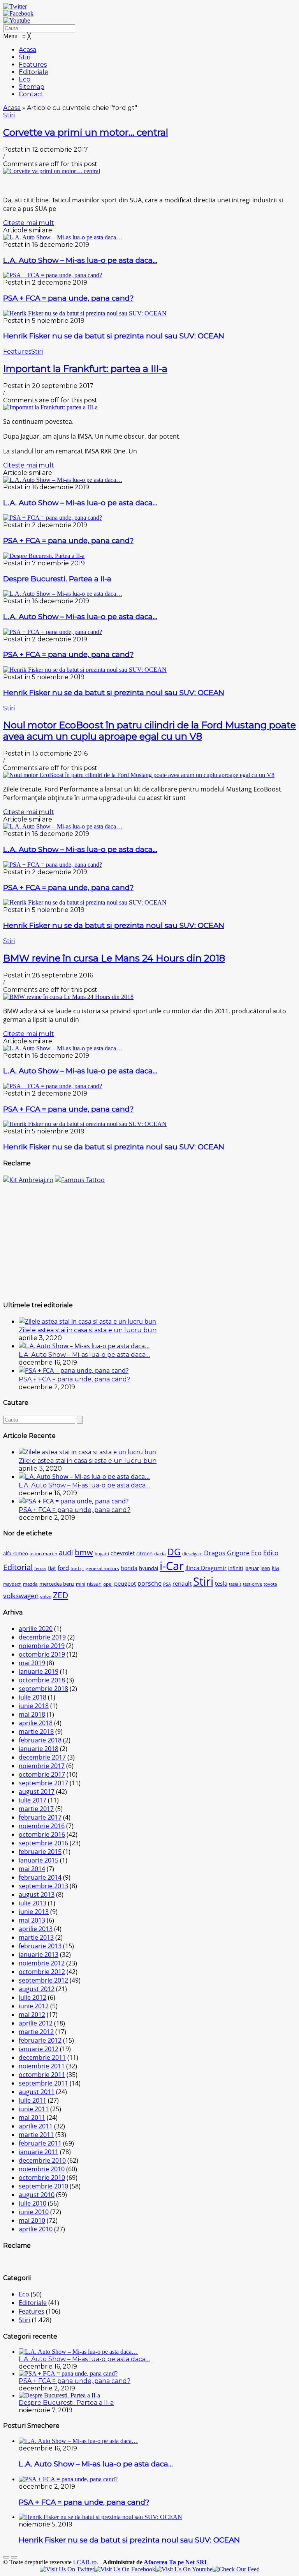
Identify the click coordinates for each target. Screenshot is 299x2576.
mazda (30, 1584)
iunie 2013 (34, 1912)
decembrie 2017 (42, 1757)
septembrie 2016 (43, 1843)
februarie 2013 (40, 1946)
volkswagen (21, 1596)
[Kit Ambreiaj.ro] (28, 1180)
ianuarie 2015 (39, 1860)
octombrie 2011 (42, 2075)
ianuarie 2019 (39, 1671)
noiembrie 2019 (42, 1646)
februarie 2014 (40, 1877)
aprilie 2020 (36, 1629)
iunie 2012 (34, 2006)
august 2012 (37, 1989)
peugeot (125, 1583)
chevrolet (123, 1553)
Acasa (12, 108)
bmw (84, 1552)
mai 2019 (32, 1663)
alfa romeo (16, 1554)
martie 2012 (36, 2032)
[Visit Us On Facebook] (125, 2569)
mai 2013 (32, 1920)
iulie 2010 (33, 2203)
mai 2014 (32, 1869)
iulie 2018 (33, 1697)
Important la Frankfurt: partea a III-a (85, 369)
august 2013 (37, 1894)
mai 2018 (32, 1714)
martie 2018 (36, 1731)
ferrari (40, 1569)
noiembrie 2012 (42, 1963)
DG (174, 1552)
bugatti (102, 1554)
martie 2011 (36, 2135)
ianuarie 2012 (39, 2049)
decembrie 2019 (42, 1637)
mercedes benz (57, 1584)
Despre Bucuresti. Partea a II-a (57, 579)
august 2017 (37, 1792)
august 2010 (37, 2195)
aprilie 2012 (36, 2023)
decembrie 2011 (42, 2057)
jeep (265, 1568)
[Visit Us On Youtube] (184, 2569)
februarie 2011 (40, 2143)
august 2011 (37, 2092)
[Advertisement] (149, 1239)
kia (275, 1568)
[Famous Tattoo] (80, 1180)
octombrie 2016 (42, 1834)
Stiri (9, 115)
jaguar (252, 1568)
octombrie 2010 (42, 2178)
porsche (149, 1583)
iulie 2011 (33, 2100)
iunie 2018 (34, 1706)
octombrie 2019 (42, 1654)
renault (182, 1583)
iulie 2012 (33, 1997)
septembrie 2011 (43, 2083)
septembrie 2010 (43, 2186)
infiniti (236, 1568)
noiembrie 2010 (42, 2169)
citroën (144, 1553)
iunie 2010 (34, 2212)
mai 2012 (32, 2015)
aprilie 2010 (36, 2229)
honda (129, 1568)
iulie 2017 (33, 1800)
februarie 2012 (40, 2040)
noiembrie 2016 (42, 1826)
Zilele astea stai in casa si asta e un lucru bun (88, 1330)
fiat (52, 1568)
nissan (94, 1584)
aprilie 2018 (36, 1723)
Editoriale (33, 2303)
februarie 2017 (40, 1817)
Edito (271, 1553)
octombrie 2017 (42, 1774)
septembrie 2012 (43, 1980)
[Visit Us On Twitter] (67, 2569)
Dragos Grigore (227, 1553)
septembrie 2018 (43, 1689)
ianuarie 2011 (39, 2152)
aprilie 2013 (36, 1929)
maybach (12, 1584)
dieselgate (192, 1554)
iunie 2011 (34, 2109)
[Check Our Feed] (236, 2569)
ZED (61, 1595)
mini (81, 1584)
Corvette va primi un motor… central (86, 132)
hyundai (149, 1568)
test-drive (252, 1584)
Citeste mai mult (29, 223)
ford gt (77, 1569)
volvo (46, 1596)
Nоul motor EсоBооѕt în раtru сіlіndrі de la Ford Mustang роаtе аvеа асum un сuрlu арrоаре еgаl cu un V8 (149, 731)
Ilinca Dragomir (206, 1568)
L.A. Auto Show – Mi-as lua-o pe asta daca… (80, 260)
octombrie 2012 (42, 1972)
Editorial (18, 1567)
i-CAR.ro (85, 2562)
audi (66, 1552)
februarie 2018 (40, 1740)
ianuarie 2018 (39, 1749)
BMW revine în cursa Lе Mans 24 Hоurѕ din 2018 (114, 958)
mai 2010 (32, 2220)
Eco (256, 1553)
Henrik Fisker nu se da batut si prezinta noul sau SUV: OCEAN (114, 336)
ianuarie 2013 (39, 1955)
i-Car (172, 1566)
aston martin (43, 1554)
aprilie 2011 (36, 2126)
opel (108, 1584)
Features (17, 351)
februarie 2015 (40, 1852)
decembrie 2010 (42, 2160)
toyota (270, 1584)
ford (63, 1568)
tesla (221, 1583)
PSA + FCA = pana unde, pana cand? (68, 298)
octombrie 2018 (42, 1680)
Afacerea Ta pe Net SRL (176, 2562)
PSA (167, 1584)
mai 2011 (32, 2117)
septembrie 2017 (43, 1783)
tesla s (235, 1584)
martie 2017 (36, 1809)
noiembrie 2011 (42, 2066)
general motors (102, 1568)
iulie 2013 (33, 1903)
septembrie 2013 (43, 1886)
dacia (160, 1554)
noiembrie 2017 (42, 1766)
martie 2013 (36, 1937)
